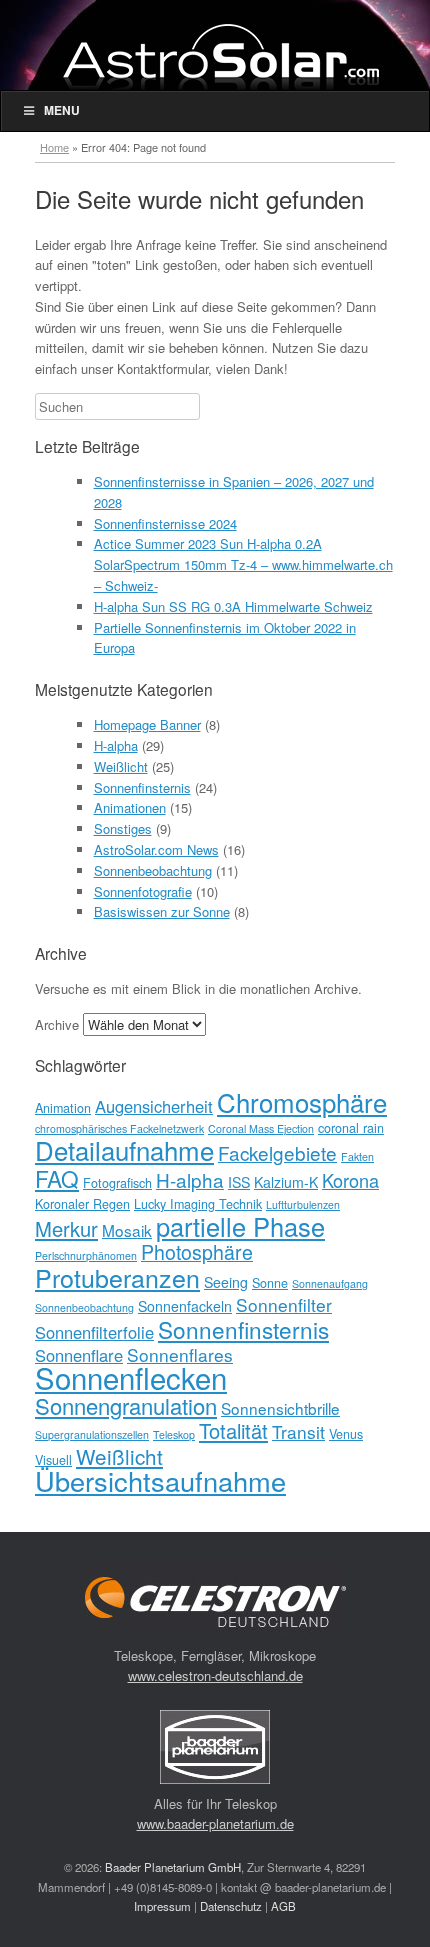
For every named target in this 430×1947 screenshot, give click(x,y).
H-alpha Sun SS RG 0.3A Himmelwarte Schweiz (233, 606)
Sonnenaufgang (330, 1283)
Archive (57, 1024)
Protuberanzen (117, 1277)
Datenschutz (231, 1906)
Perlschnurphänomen (86, 1255)
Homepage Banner (147, 724)
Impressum (162, 1906)
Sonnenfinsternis (142, 787)
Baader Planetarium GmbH (173, 1867)
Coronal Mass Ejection (261, 1128)
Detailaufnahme (124, 1149)
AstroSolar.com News (156, 849)
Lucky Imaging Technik (198, 1204)
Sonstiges (123, 828)
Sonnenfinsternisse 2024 (165, 523)
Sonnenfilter (284, 1304)
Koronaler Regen (82, 1204)
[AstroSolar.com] (220, 56)
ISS (239, 1182)
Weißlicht (121, 766)
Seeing (226, 1282)
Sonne (270, 1283)
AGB (283, 1906)
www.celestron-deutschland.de (215, 1675)
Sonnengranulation (126, 1405)
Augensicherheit (154, 1106)
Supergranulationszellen (92, 1434)
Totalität (233, 1430)
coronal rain (351, 1128)
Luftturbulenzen (303, 1204)
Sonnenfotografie (143, 891)
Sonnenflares (180, 1354)
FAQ (57, 1178)
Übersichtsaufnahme (160, 1480)
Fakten (357, 1156)
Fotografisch (117, 1183)
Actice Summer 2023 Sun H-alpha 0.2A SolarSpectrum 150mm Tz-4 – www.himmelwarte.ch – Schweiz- (243, 564)
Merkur (66, 1228)
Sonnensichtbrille (280, 1408)
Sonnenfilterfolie (94, 1332)
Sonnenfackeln (185, 1306)
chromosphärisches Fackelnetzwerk (119, 1128)
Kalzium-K (286, 1182)
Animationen (130, 807)
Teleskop (174, 1434)
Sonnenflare (79, 1355)
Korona (350, 1180)
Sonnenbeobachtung (153, 870)
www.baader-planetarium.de (215, 1823)
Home (54, 147)
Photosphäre (197, 1251)
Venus (346, 1434)
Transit (298, 1431)
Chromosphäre (302, 1101)
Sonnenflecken (131, 1377)
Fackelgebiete (277, 1152)
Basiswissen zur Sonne (162, 911)
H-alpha (116, 745)
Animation (63, 1108)
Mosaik (127, 1230)
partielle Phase (240, 1226)
